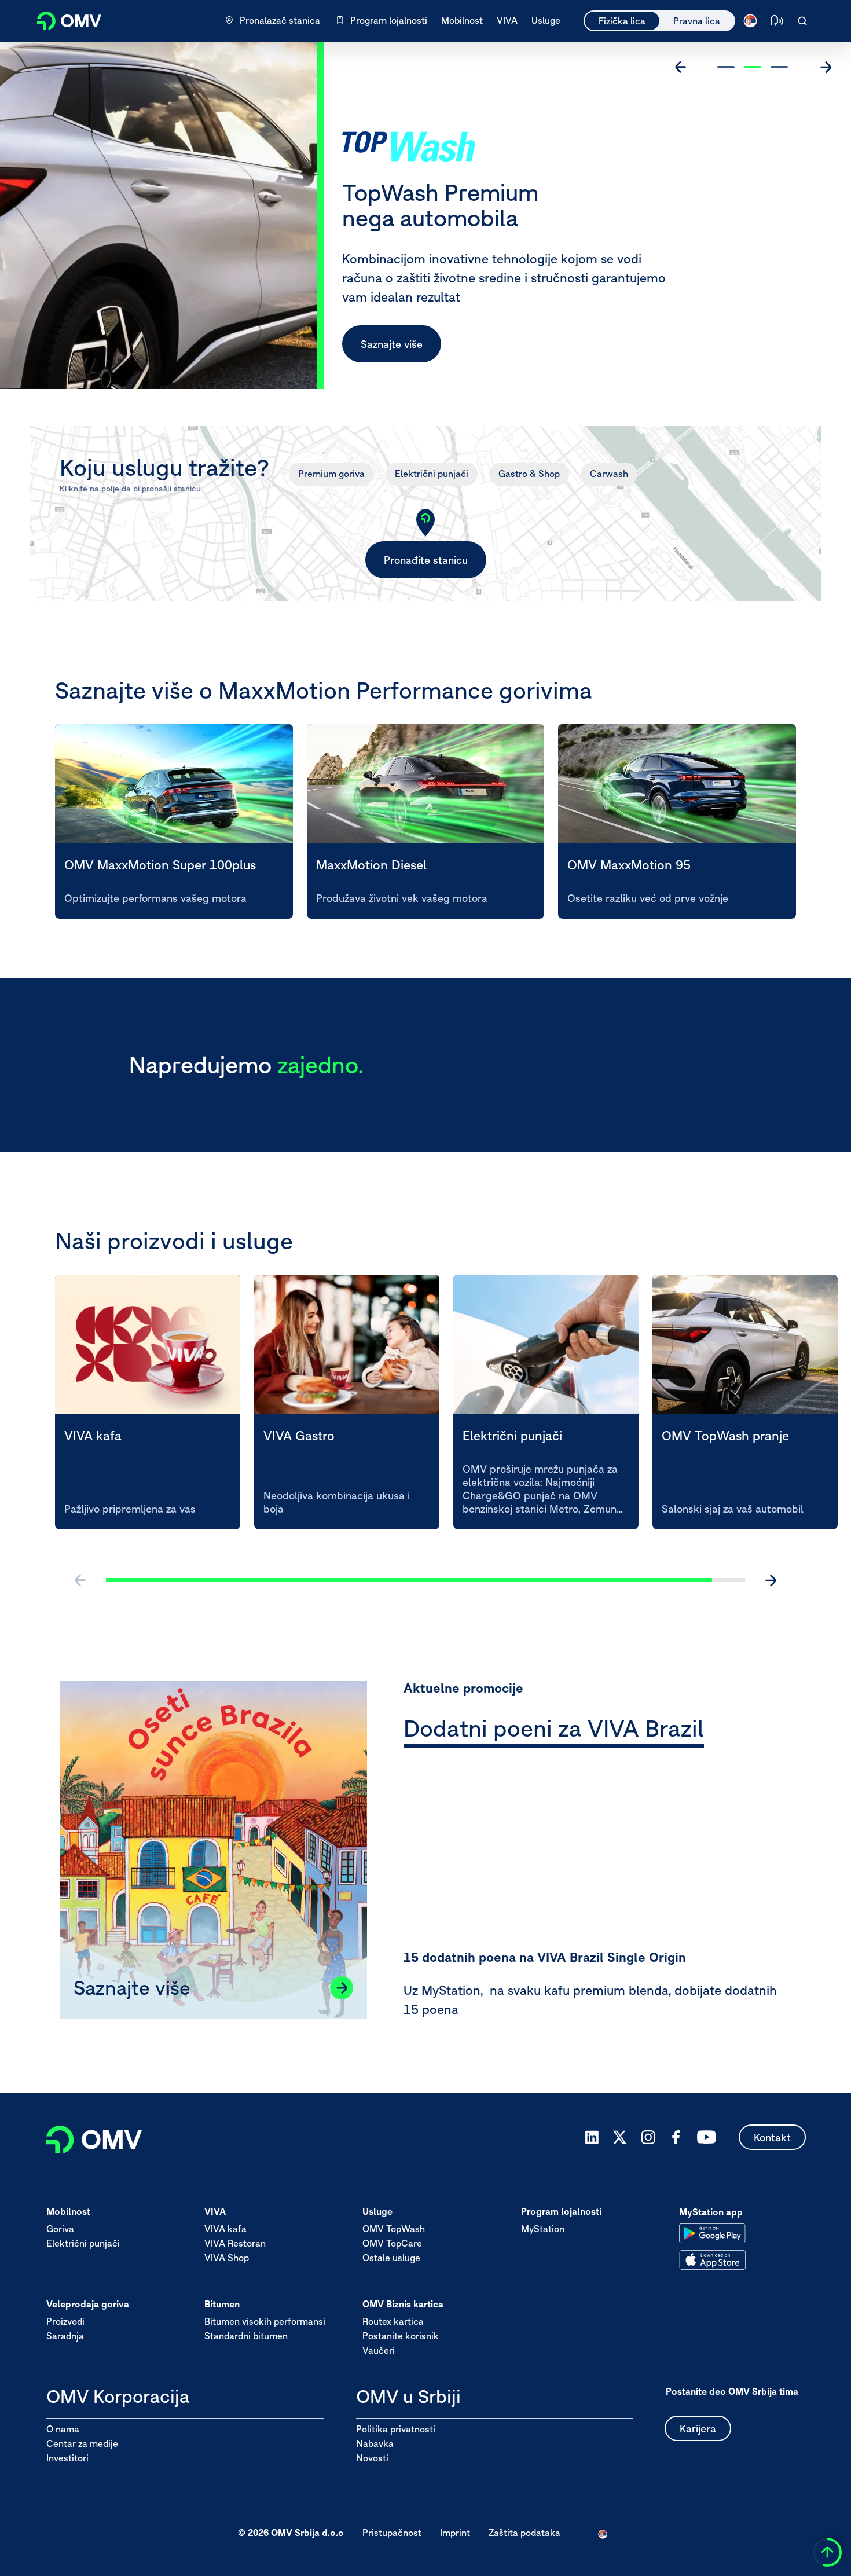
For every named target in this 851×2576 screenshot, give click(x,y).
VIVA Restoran (235, 2244)
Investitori (67, 2458)
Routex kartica (393, 2322)
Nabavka (375, 2443)
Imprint (455, 2533)
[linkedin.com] (592, 2138)
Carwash (609, 474)
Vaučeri (379, 2351)
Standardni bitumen (246, 2336)
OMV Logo (63, 19)
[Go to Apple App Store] (712, 2260)
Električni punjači (432, 474)
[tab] (554, 1731)
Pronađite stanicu (426, 560)
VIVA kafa (225, 2229)
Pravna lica (697, 21)
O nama (63, 2429)
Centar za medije (82, 2443)
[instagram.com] (648, 2138)
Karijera (698, 2429)
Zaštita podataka (524, 2533)
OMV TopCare (392, 2244)
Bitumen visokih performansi (265, 2322)
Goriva (60, 2229)
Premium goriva (331, 474)
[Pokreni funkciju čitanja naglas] (777, 21)
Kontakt (772, 2138)
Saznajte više (392, 344)
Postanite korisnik (401, 2336)
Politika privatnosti (396, 2429)
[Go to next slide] (826, 67)
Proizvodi (65, 2322)
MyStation (543, 2229)
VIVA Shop (227, 2258)
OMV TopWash (394, 2229)
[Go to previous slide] (681, 67)
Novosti (372, 2458)
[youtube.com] (707, 2137)
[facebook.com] (676, 2137)
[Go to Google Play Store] (712, 2233)
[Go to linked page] (342, 1988)
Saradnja (65, 2336)
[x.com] (620, 2137)
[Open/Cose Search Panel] (802, 21)
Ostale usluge (391, 2258)
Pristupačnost (392, 2533)
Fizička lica (622, 21)
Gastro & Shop (529, 474)
